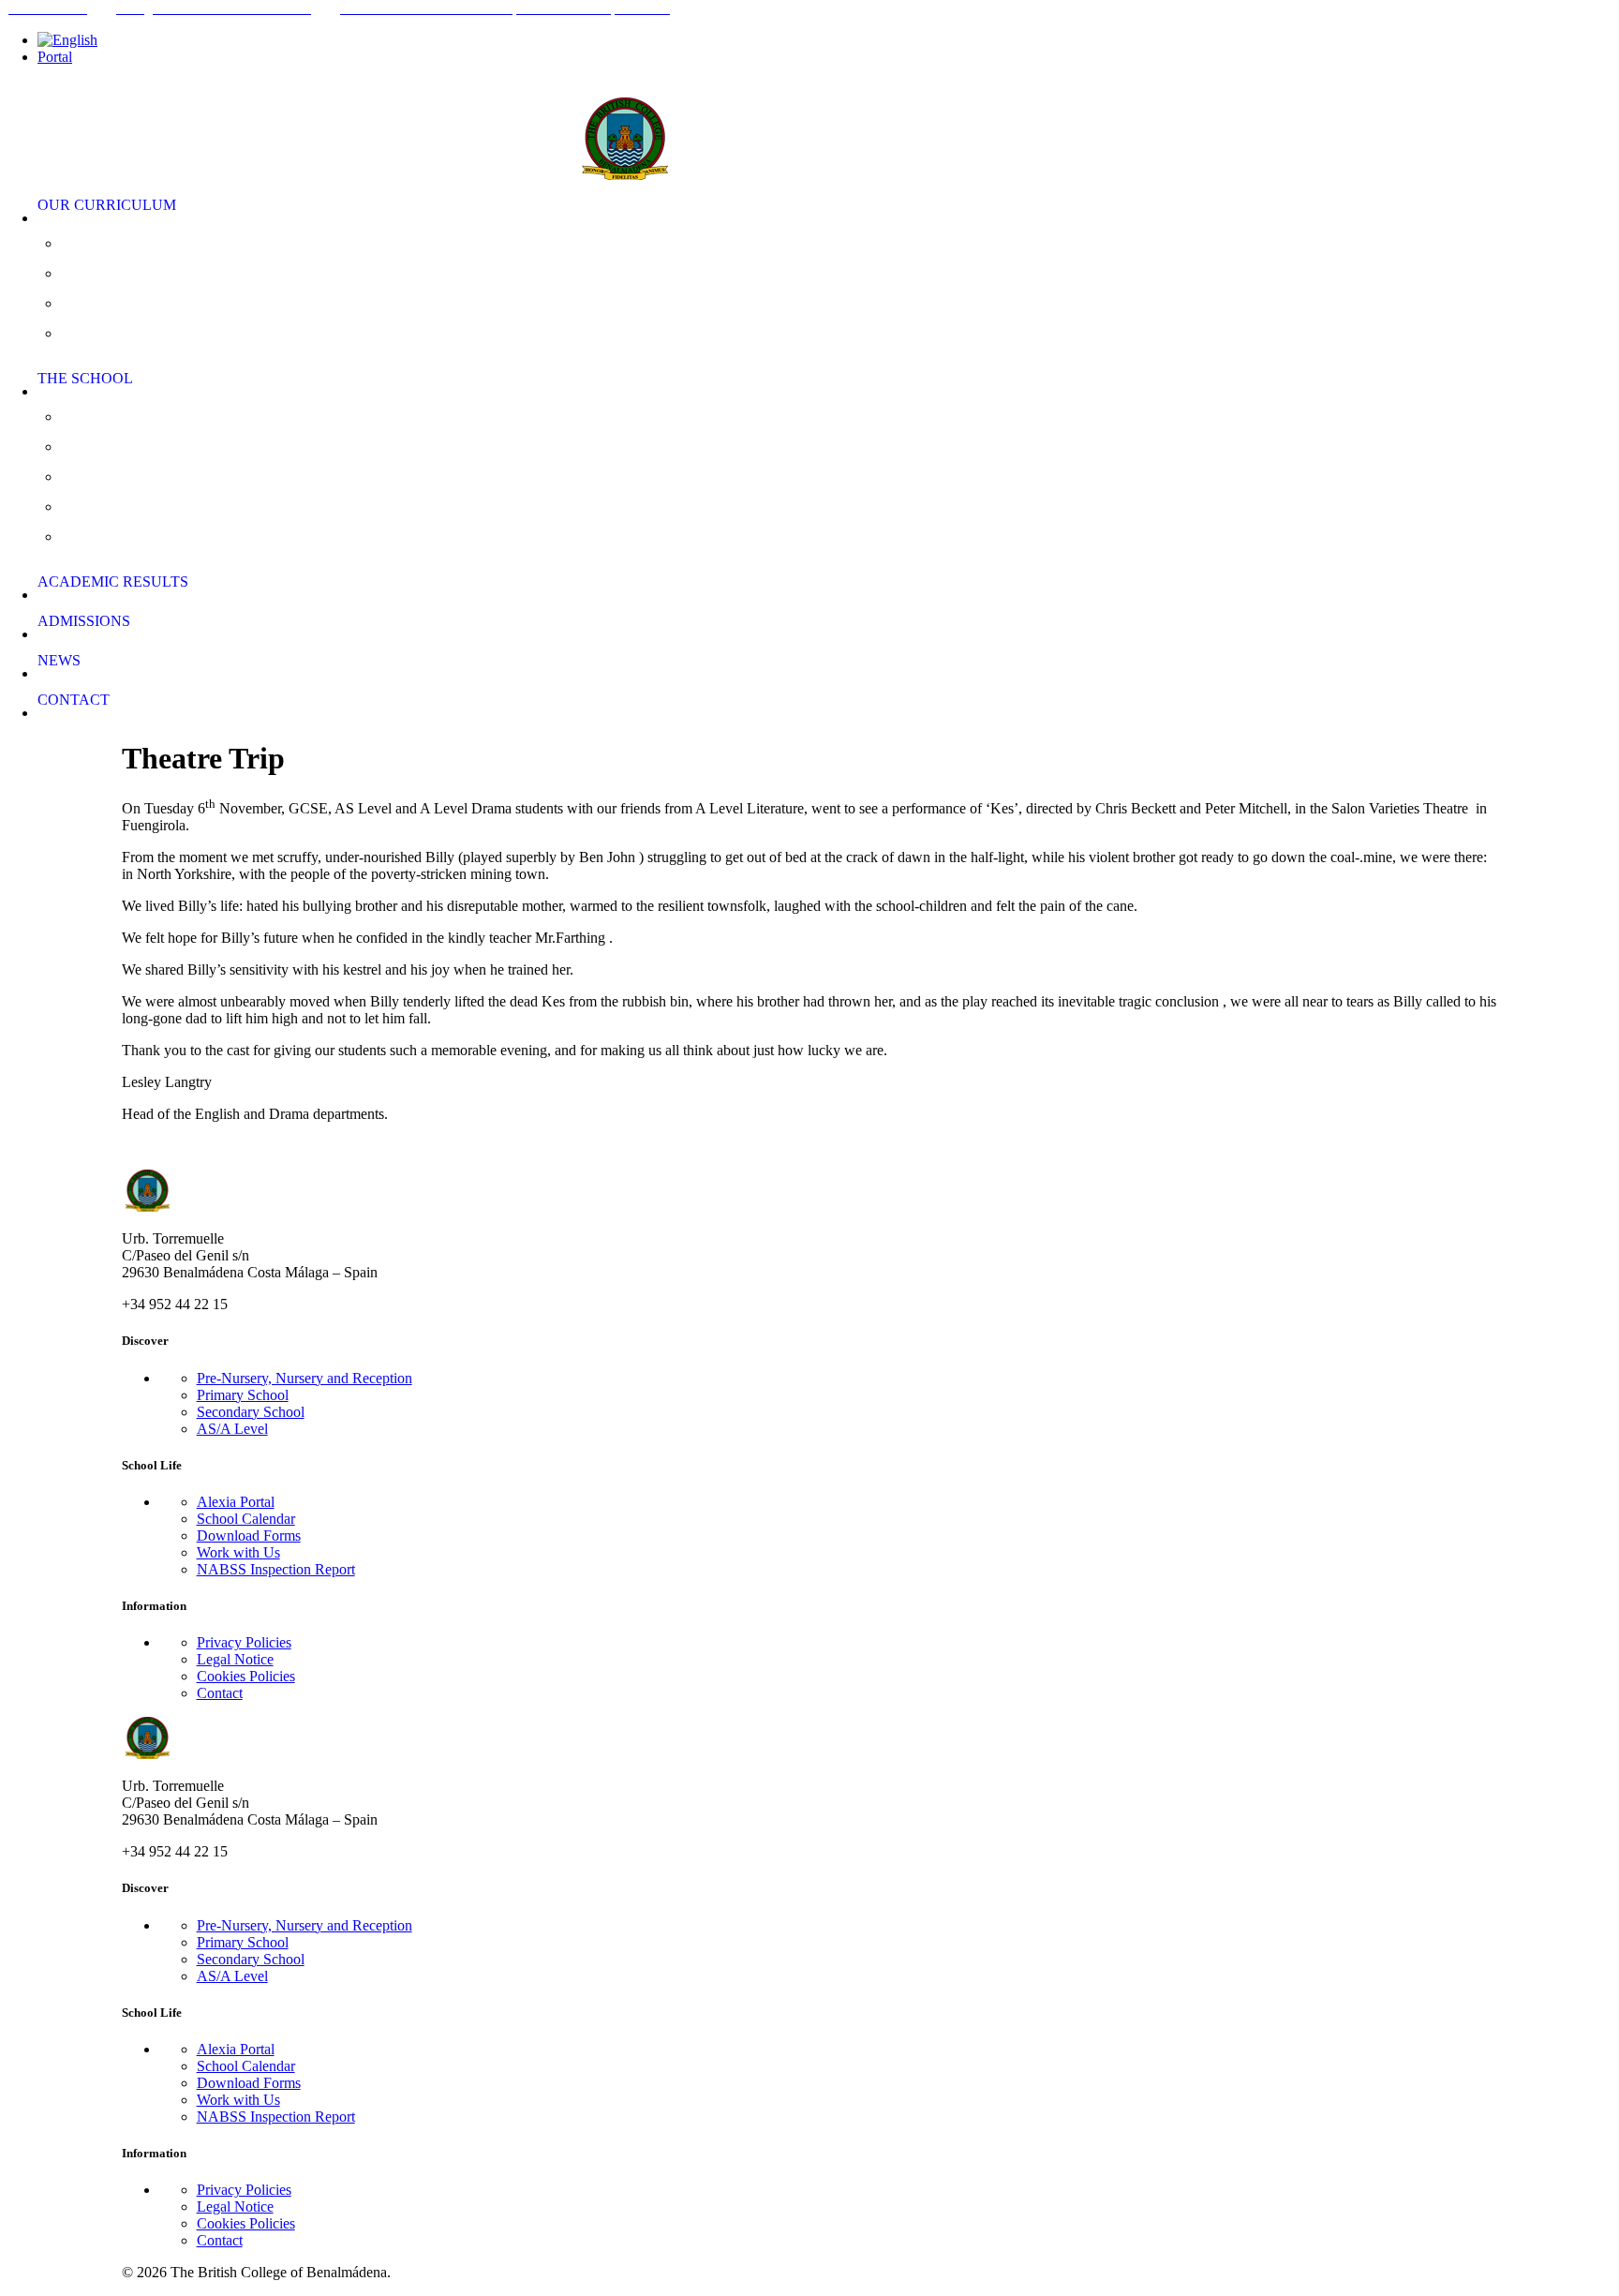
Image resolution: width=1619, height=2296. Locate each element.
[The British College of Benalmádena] (809, 127)
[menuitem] (828, 40)
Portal (55, 57)
